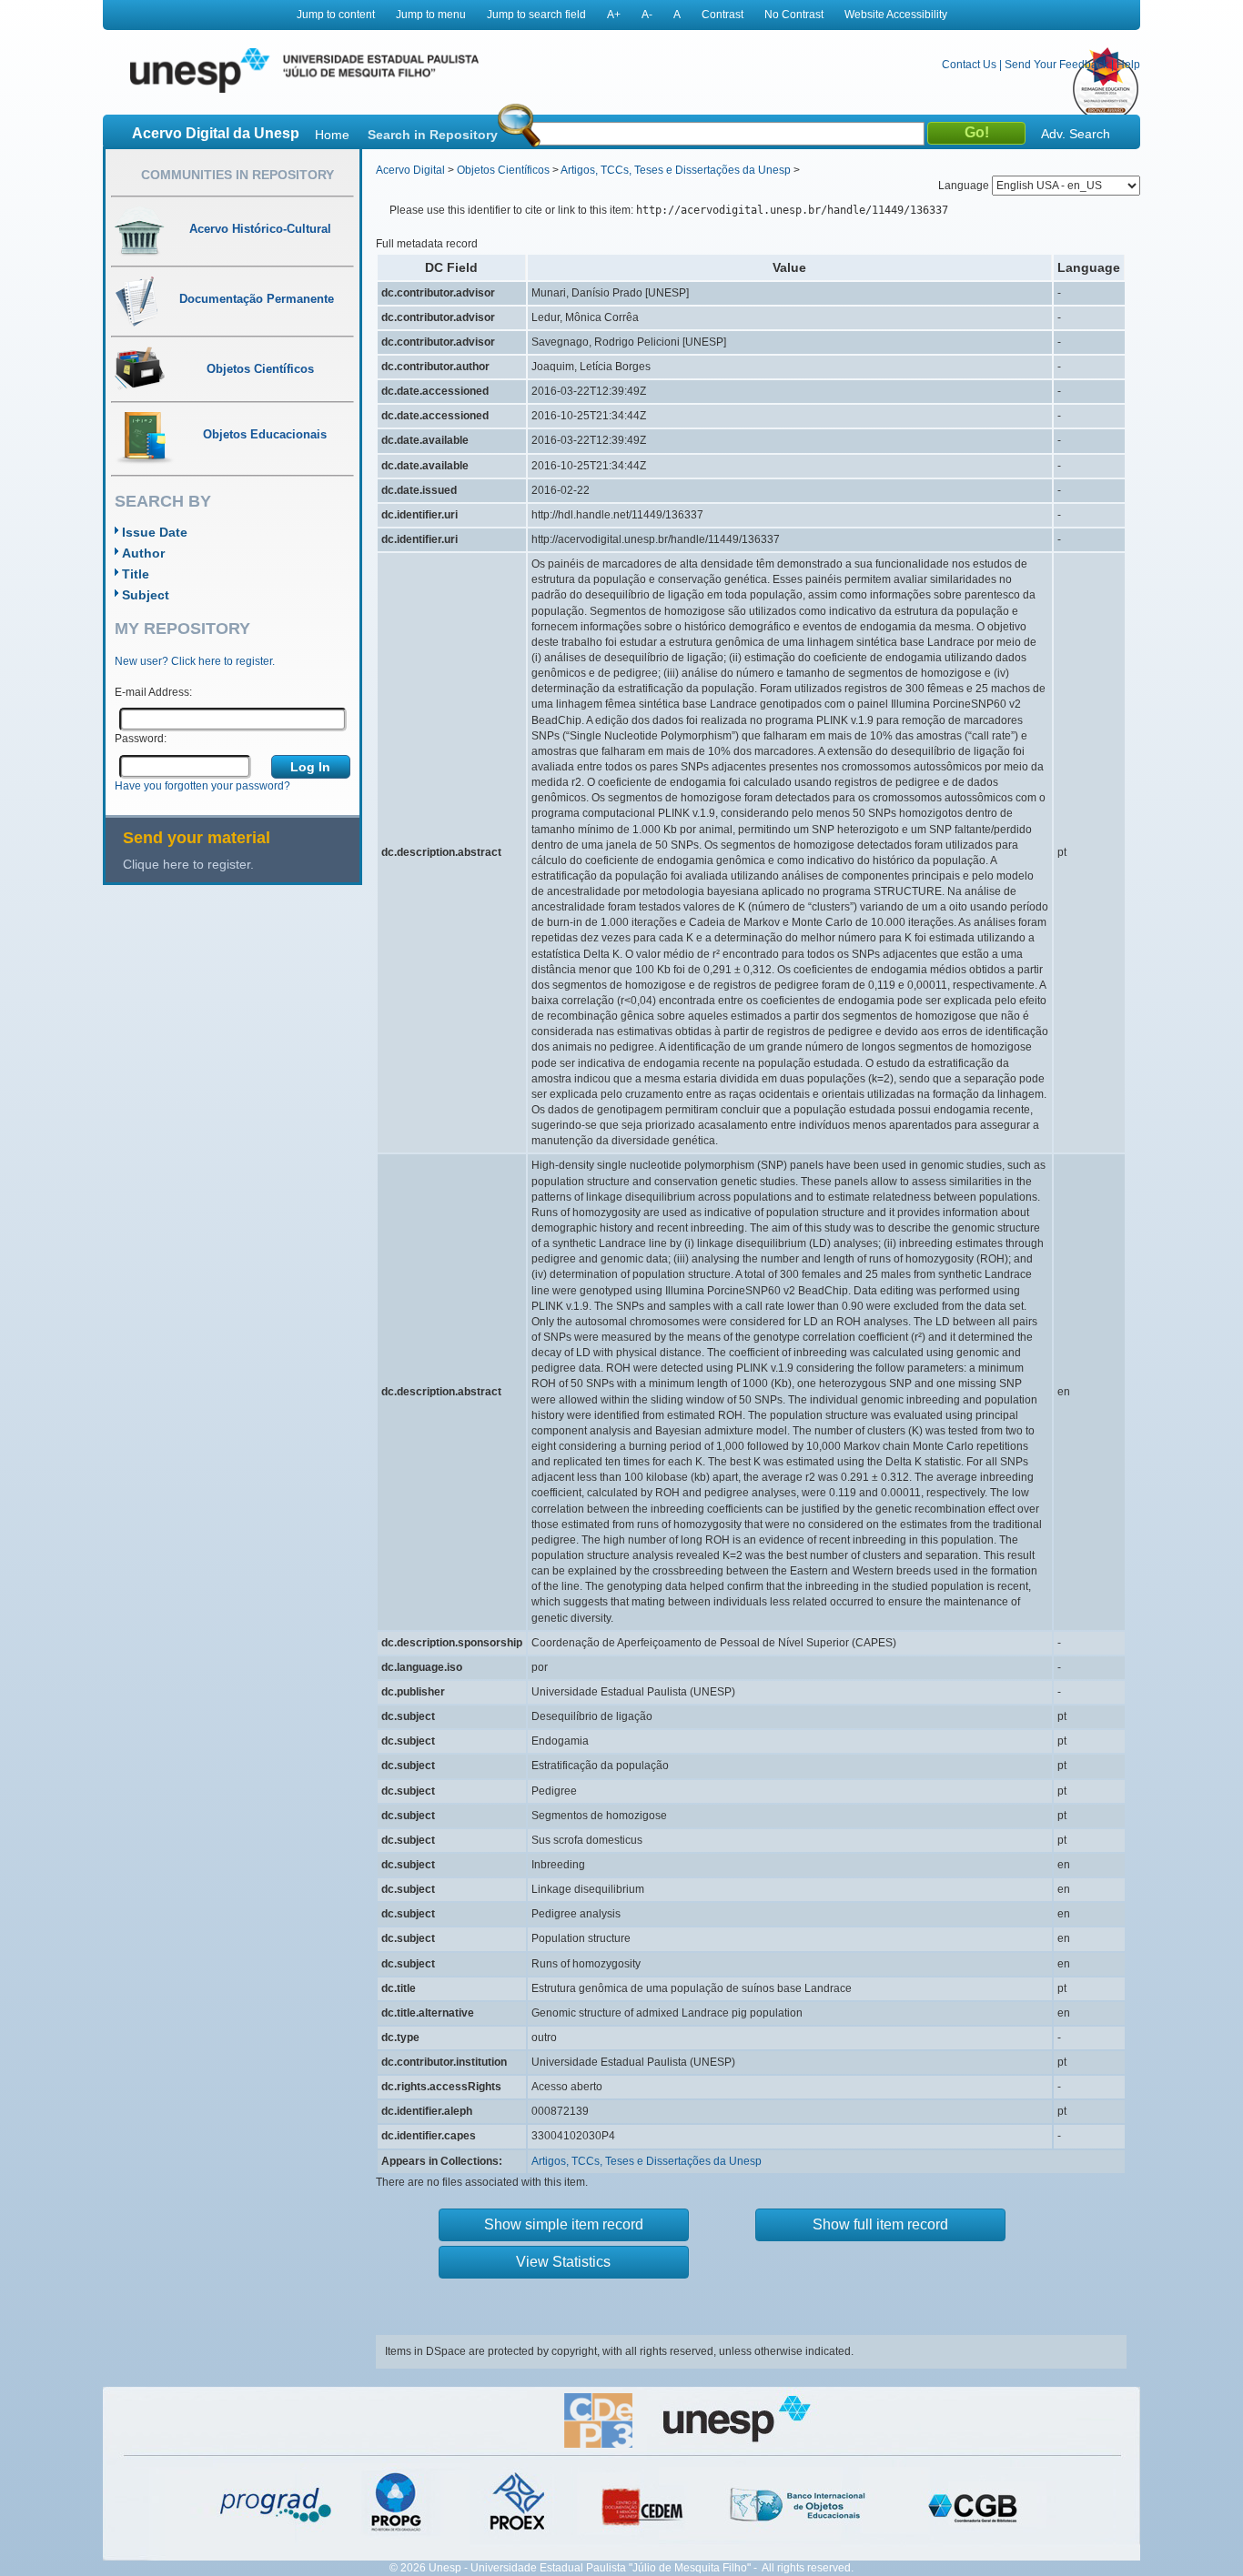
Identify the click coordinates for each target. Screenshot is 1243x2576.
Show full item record (880, 2224)
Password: (141, 739)
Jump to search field (536, 15)
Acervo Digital (410, 170)
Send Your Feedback (1056, 65)
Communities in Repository (237, 175)
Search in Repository (433, 135)
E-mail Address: (153, 692)
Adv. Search (1076, 134)
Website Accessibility (896, 15)
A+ (614, 15)
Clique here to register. (188, 864)
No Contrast (794, 15)
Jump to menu (431, 15)
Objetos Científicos (503, 170)
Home (332, 135)
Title (136, 574)
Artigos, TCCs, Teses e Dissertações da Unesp (676, 170)
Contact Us (969, 65)
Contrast (723, 15)
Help (1128, 65)
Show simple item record (564, 2224)
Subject (146, 595)
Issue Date (155, 532)
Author (143, 553)
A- (647, 15)
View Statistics (563, 2262)
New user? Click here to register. (195, 661)
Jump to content (336, 15)
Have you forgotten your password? (202, 786)
